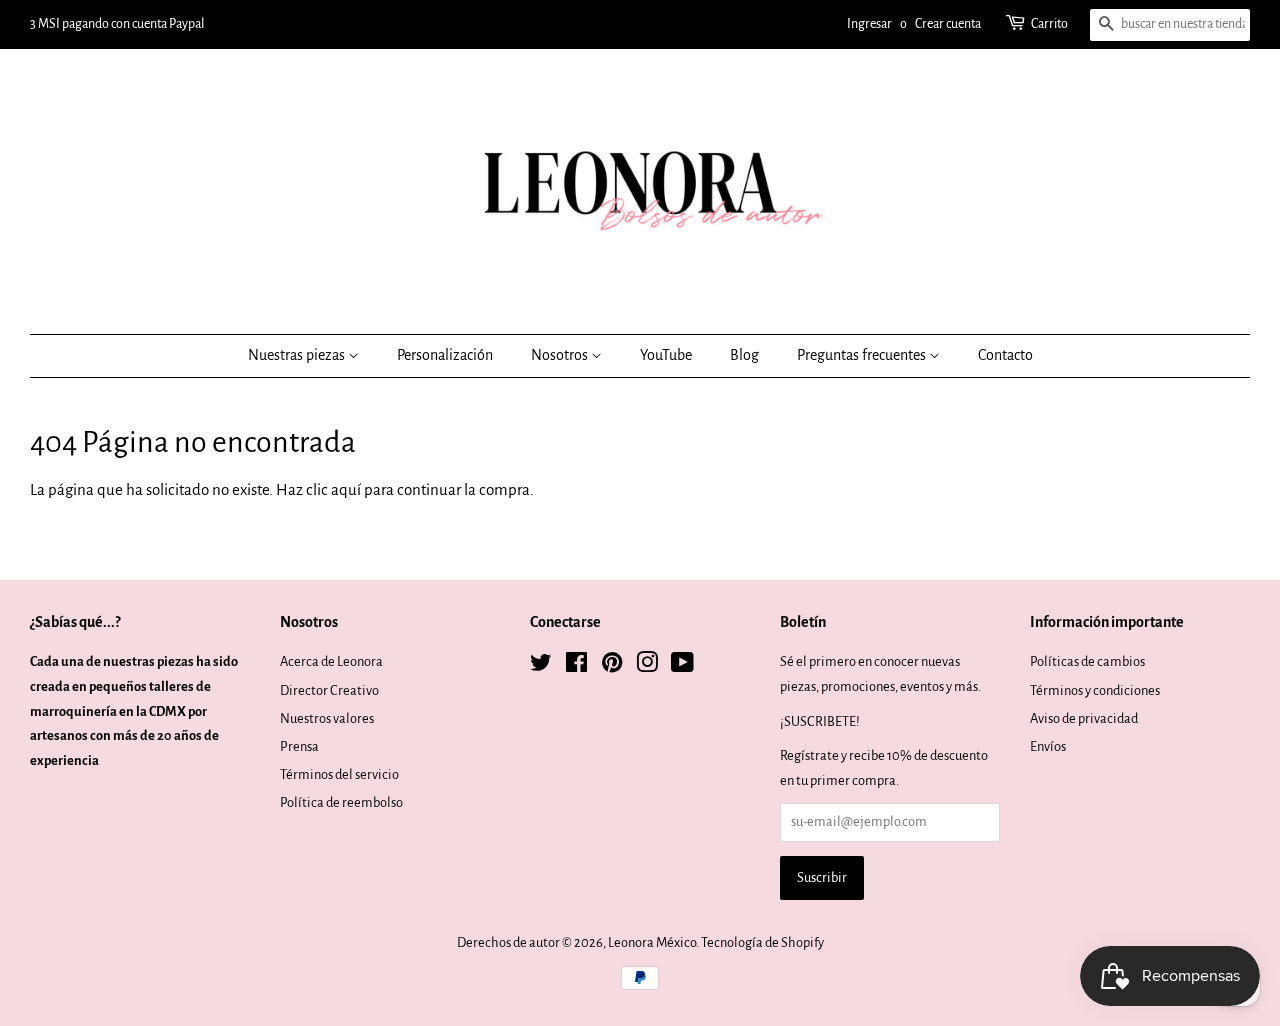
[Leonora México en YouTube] (682, 666)
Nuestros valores (327, 718)
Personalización (445, 355)
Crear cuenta (948, 24)
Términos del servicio (339, 774)
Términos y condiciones (1095, 690)
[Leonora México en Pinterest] (612, 666)
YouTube (666, 355)
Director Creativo (329, 690)
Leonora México (652, 942)
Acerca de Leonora (331, 661)
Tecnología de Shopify (762, 942)
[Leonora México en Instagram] (647, 666)
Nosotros (561, 355)
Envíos (1048, 746)
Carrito (1049, 24)
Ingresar (869, 24)
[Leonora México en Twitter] (541, 666)
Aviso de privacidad (1084, 718)
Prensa (299, 746)
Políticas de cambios (1087, 661)
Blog (744, 355)
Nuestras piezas (298, 355)
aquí (346, 489)
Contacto (1005, 355)
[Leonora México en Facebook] (576, 666)
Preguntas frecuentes (863, 355)
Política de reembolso (341, 802)
